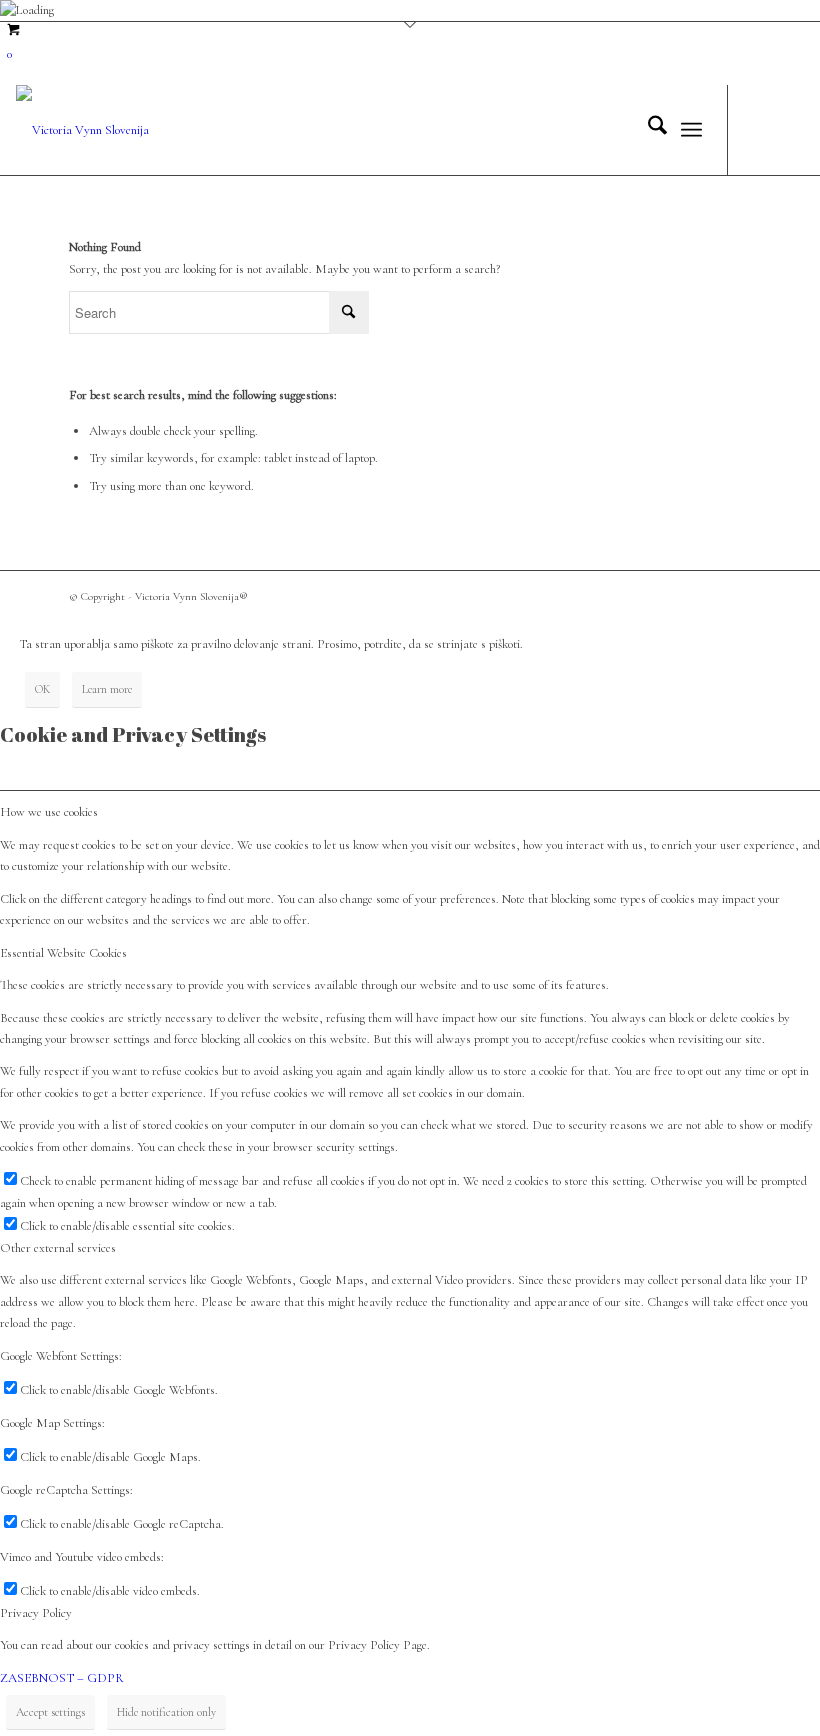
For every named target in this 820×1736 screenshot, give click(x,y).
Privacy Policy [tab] (36, 1613)
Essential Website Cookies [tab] (63, 953)
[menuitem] (647, 130)
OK (42, 689)
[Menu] (691, 130)
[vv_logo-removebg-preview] (82, 130)
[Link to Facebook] (759, 130)
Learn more (107, 689)
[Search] (647, 130)
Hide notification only (166, 1712)
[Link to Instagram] (789, 130)
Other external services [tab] (58, 1248)
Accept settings (50, 1712)
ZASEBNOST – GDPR (62, 1678)
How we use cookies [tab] (49, 812)
